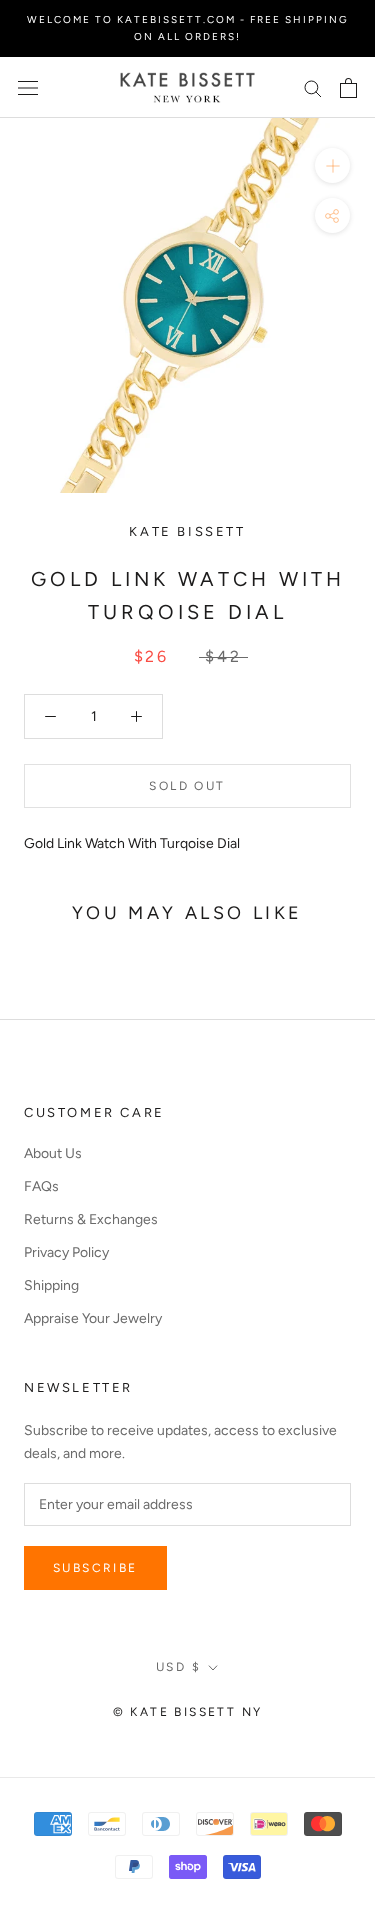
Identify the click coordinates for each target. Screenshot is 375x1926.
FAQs (41, 1186)
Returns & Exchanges (91, 1219)
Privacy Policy (66, 1252)
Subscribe (95, 1568)
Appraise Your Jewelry (93, 1318)
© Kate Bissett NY (188, 1712)
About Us (53, 1153)
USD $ (178, 1667)
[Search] (313, 87)
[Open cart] (348, 88)
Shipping (51, 1285)
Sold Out (187, 786)
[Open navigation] (28, 87)
